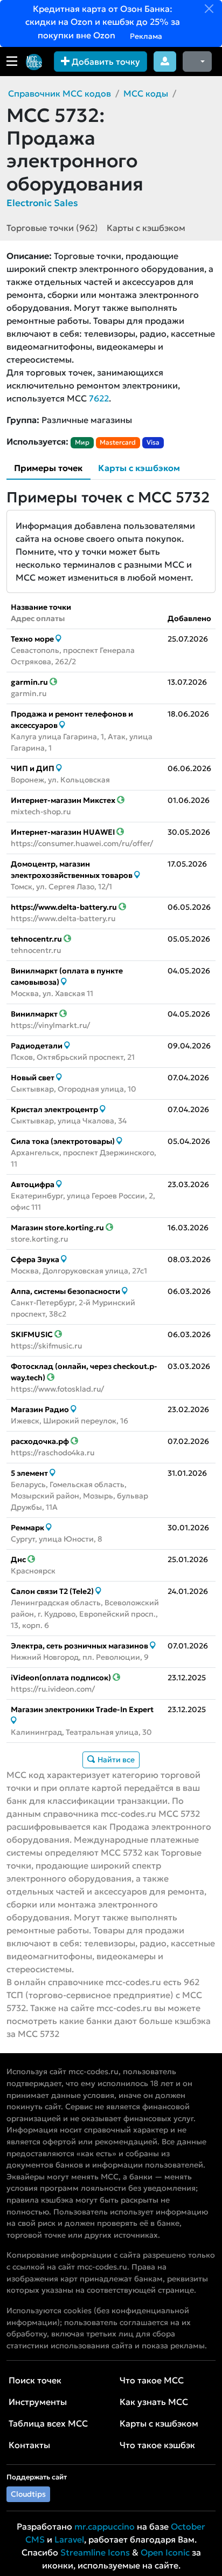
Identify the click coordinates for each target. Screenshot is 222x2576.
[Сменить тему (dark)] (197, 62)
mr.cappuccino (105, 2526)
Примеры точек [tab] (48, 468)
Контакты (29, 2445)
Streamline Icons (95, 2552)
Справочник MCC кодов (60, 93)
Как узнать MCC (154, 2402)
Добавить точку (105, 62)
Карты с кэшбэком (146, 228)
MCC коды (146, 93)
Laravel (69, 2539)
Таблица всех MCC (48, 2423)
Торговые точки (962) (52, 228)
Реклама (145, 36)
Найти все (115, 1760)
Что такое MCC (152, 2380)
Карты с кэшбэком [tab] (139, 468)
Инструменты (38, 2402)
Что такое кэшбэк (157, 2445)
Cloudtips (28, 2494)
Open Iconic (165, 2552)
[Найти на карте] (58, 639)
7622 (99, 398)
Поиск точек (35, 2380)
